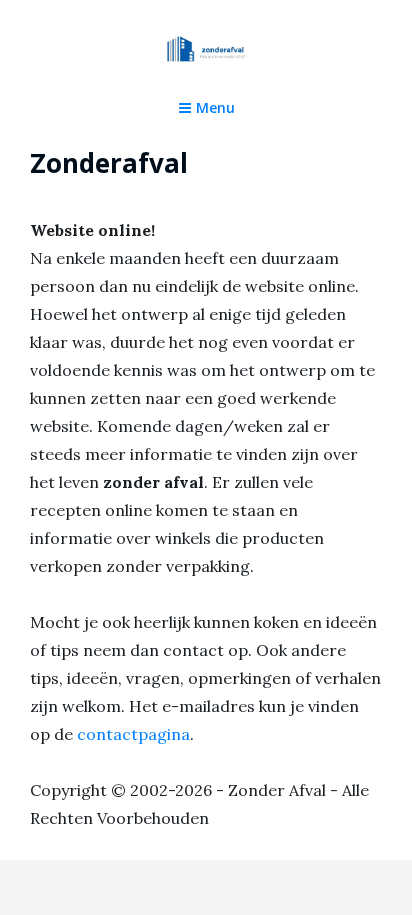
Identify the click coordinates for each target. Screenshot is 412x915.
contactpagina (133, 734)
